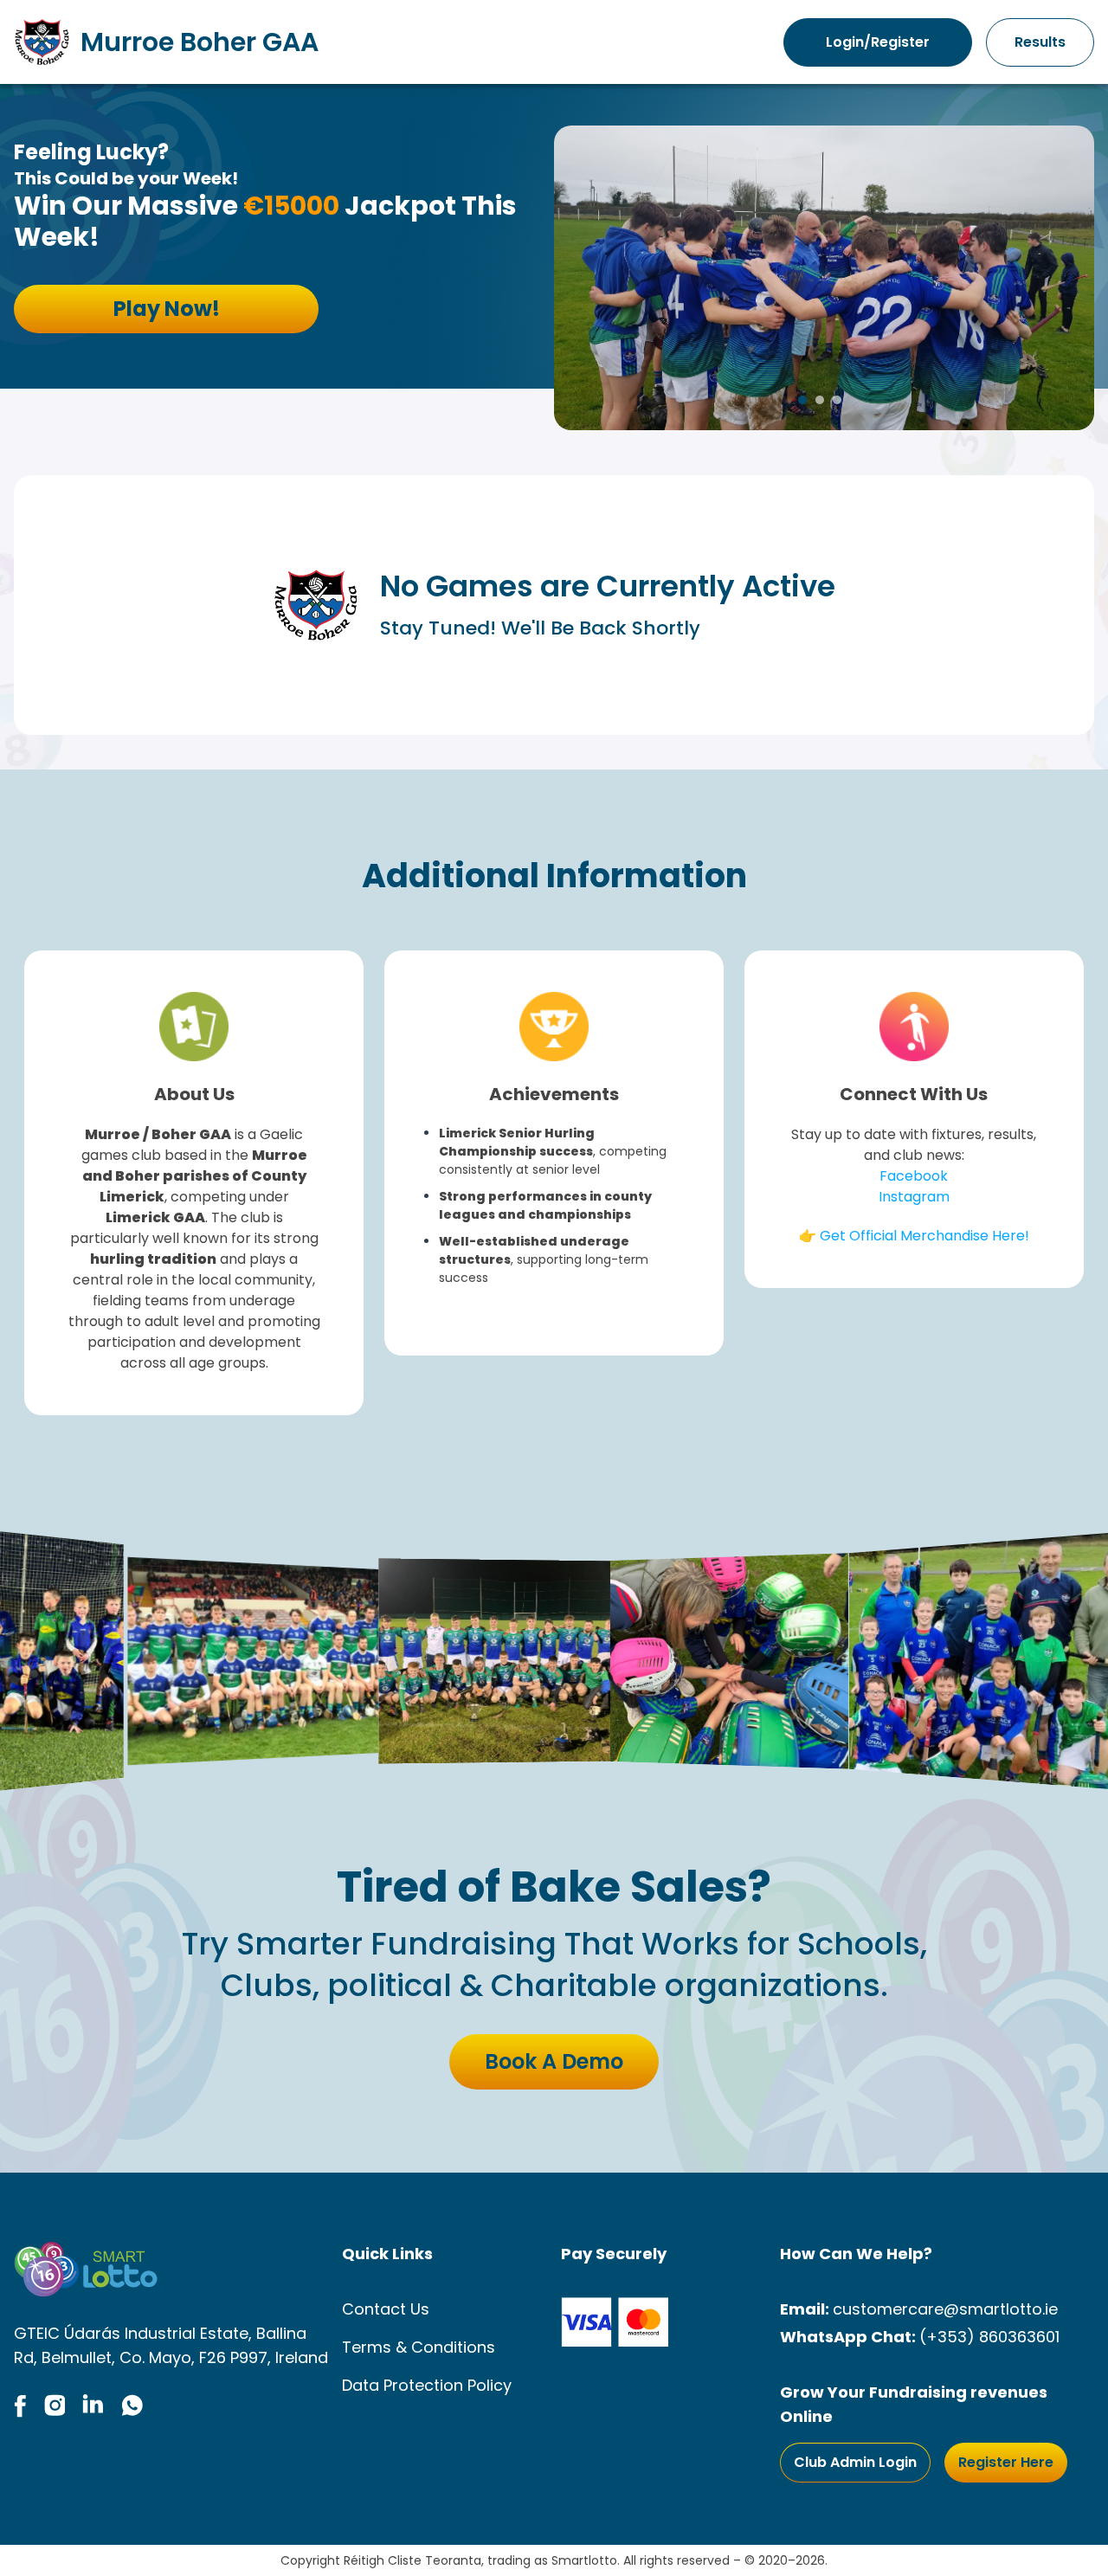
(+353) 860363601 (989, 2337)
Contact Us (386, 2309)
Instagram (914, 1197)
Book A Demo (554, 2061)
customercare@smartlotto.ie (945, 2309)
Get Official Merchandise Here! (924, 1236)
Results (1040, 42)
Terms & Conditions (419, 2347)
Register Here (1006, 2462)
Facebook (914, 1176)
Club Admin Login (855, 2462)
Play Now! (167, 309)
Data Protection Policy (427, 2385)
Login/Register (878, 42)
